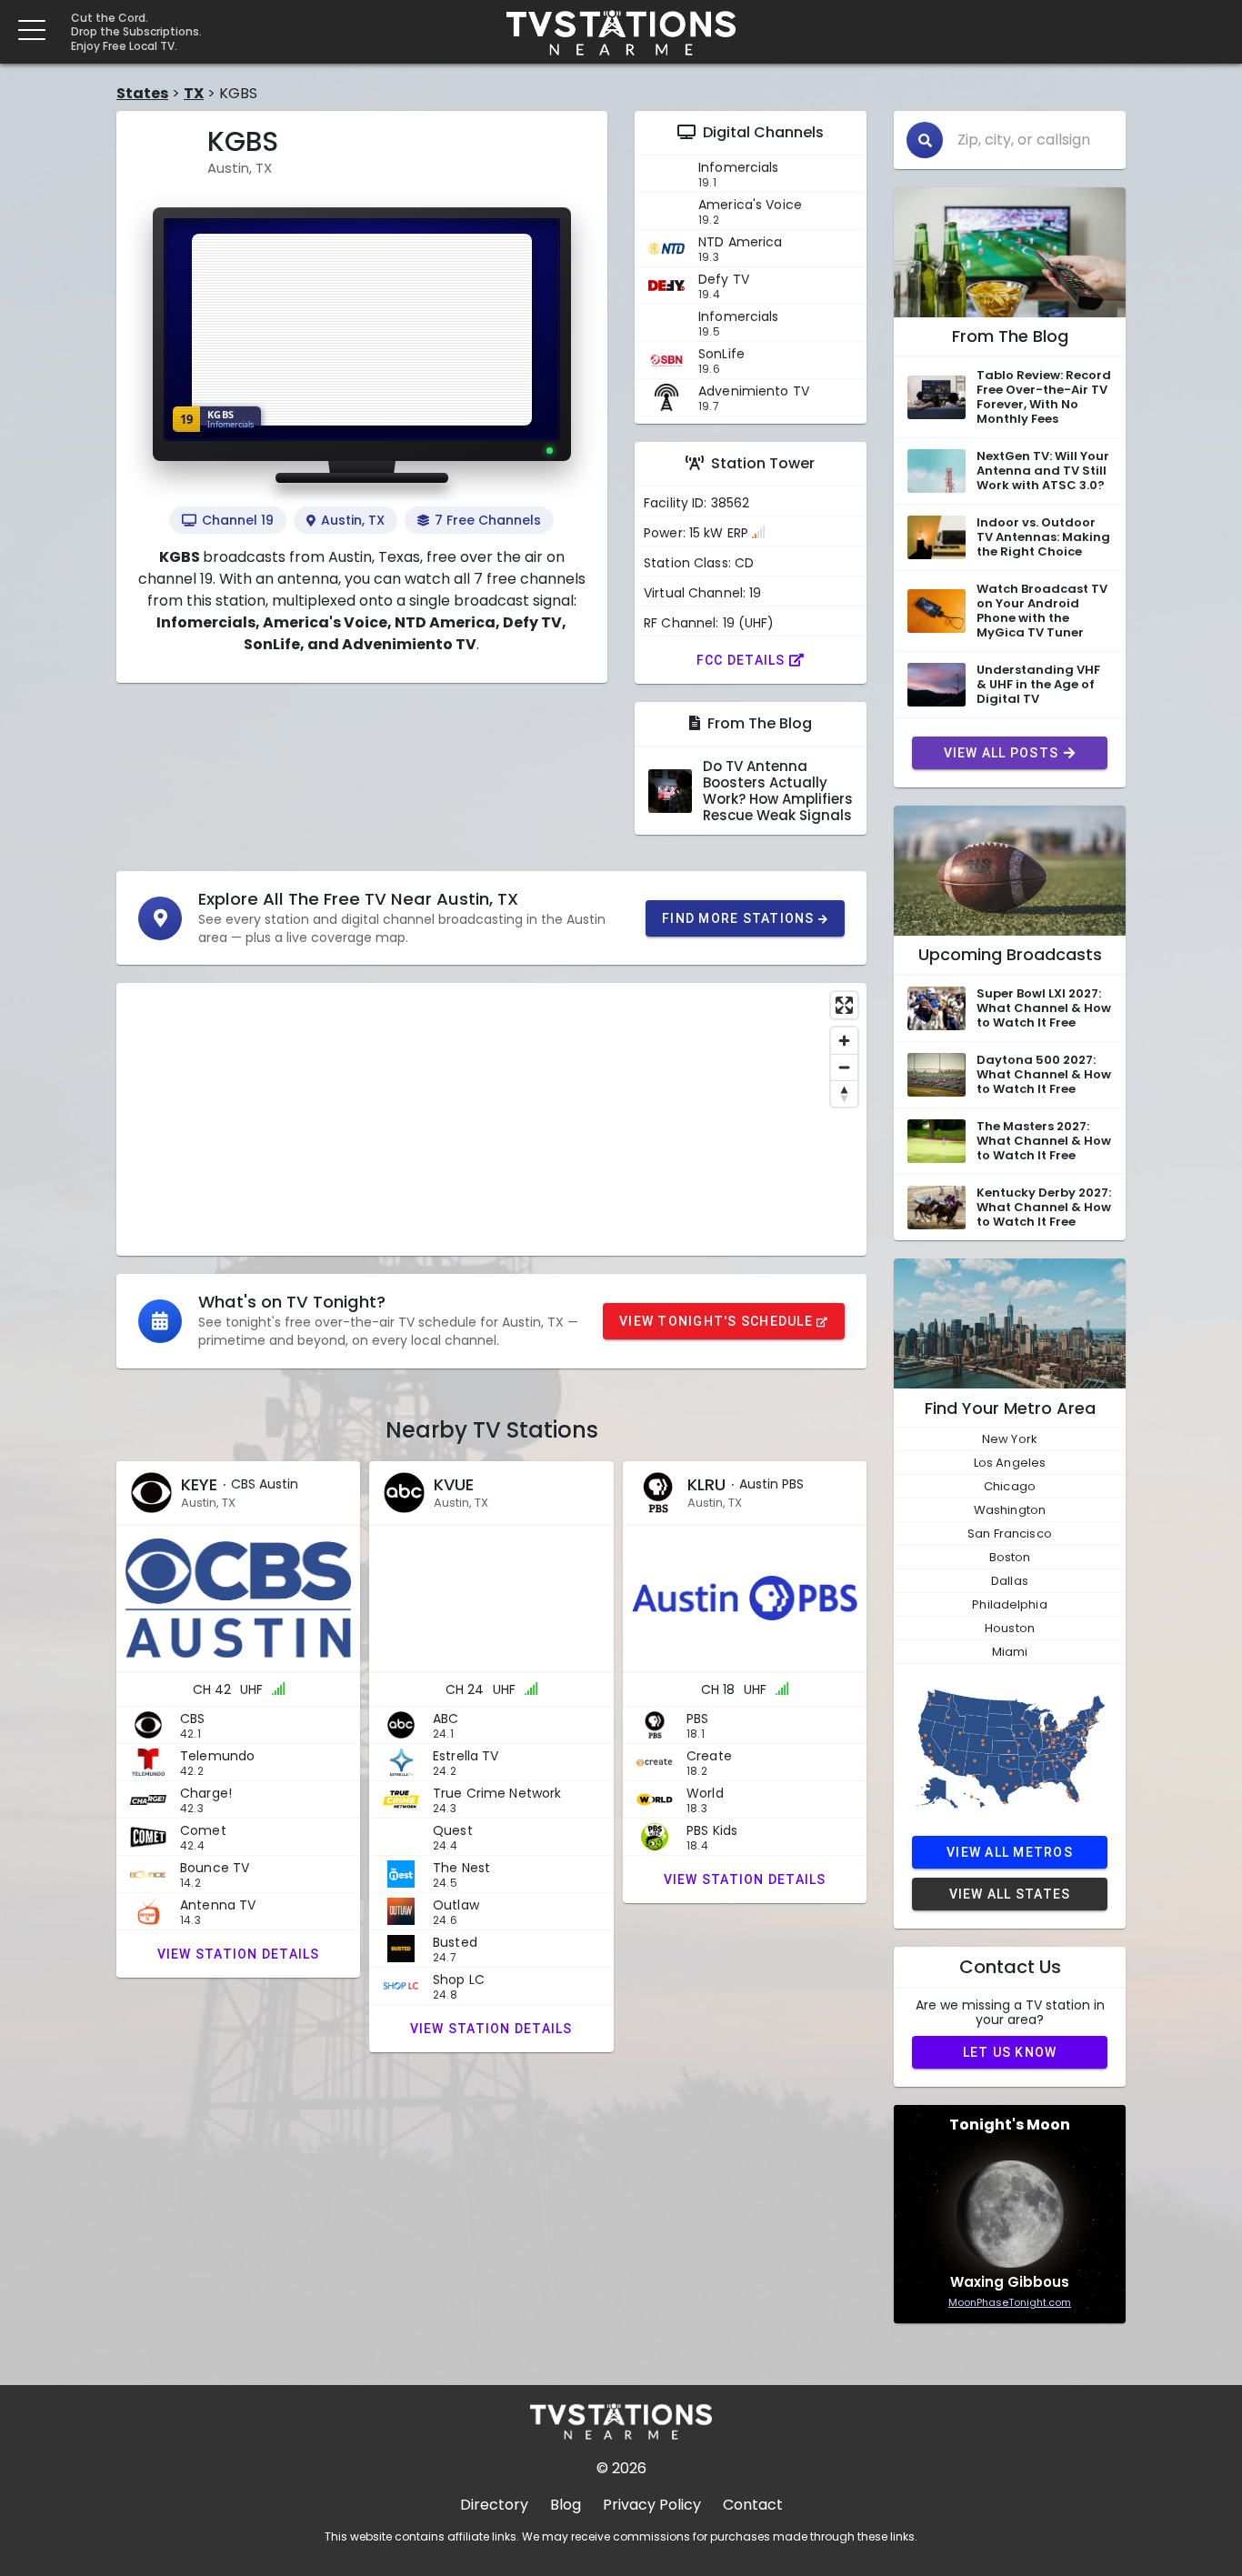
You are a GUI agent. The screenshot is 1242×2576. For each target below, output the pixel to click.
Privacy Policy (652, 2505)
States (142, 93)
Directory (494, 2505)
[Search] (925, 140)
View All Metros (1010, 1852)
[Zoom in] (844, 1041)
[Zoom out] (844, 1067)
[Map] (491, 1119)
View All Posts (1002, 753)
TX (194, 93)
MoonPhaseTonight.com (1010, 2302)
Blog (566, 2505)
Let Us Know (1010, 2052)
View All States (1010, 1894)
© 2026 (621, 2468)
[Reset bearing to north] (844, 1093)
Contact (753, 2505)
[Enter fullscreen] (844, 1005)
